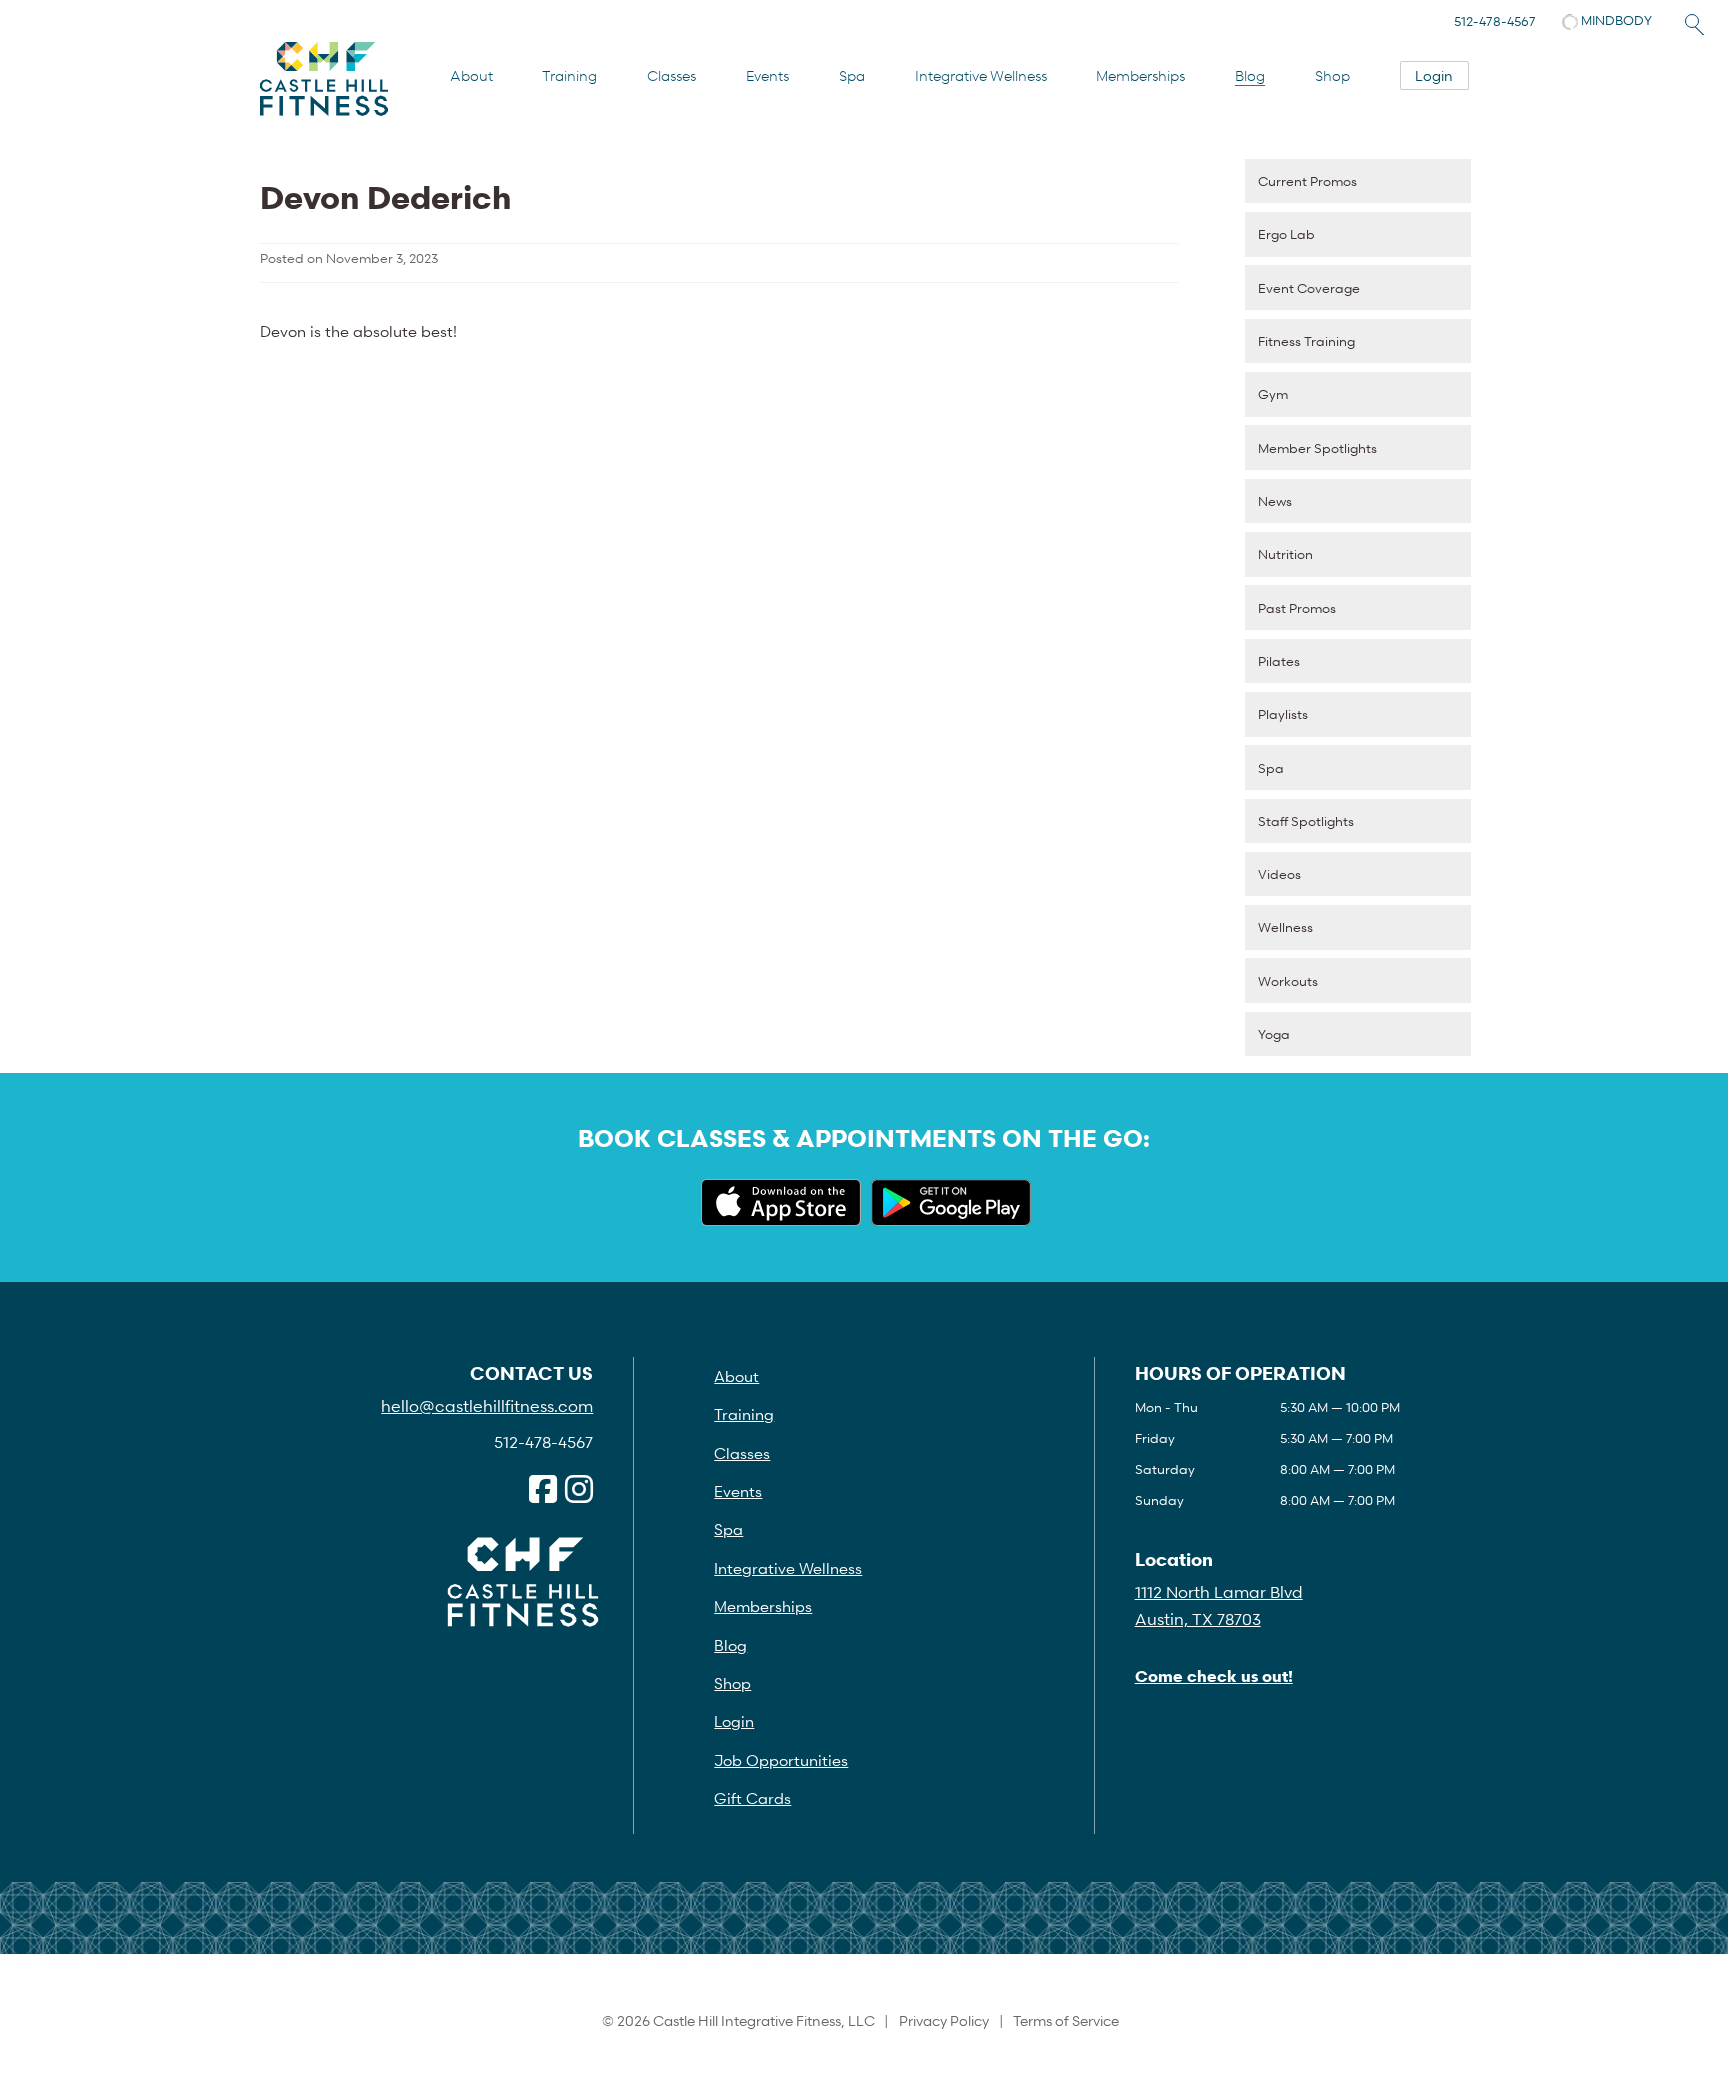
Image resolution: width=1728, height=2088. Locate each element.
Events (767, 76)
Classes (671, 76)
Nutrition (1285, 554)
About (471, 76)
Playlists (1283, 714)
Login (1434, 75)
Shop (1332, 76)
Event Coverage (1309, 288)
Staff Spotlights (1306, 821)
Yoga (1274, 1034)
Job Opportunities (781, 1760)
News (1275, 501)
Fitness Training (1306, 341)
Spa (852, 76)
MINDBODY (1615, 20)
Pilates (1279, 661)
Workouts (1288, 981)
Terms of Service (1066, 2020)
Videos (1279, 874)
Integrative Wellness (981, 76)
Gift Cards (752, 1798)
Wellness (1285, 927)
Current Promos (1307, 181)
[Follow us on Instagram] (579, 1490)
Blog (1250, 76)
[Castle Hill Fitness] (324, 79)
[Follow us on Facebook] (543, 1490)
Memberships (1140, 76)
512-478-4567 (1495, 21)
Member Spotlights (1317, 448)
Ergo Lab (1286, 234)
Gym (1273, 394)
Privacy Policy (944, 2020)
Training (569, 76)
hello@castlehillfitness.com (487, 1406)
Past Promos (1297, 608)
